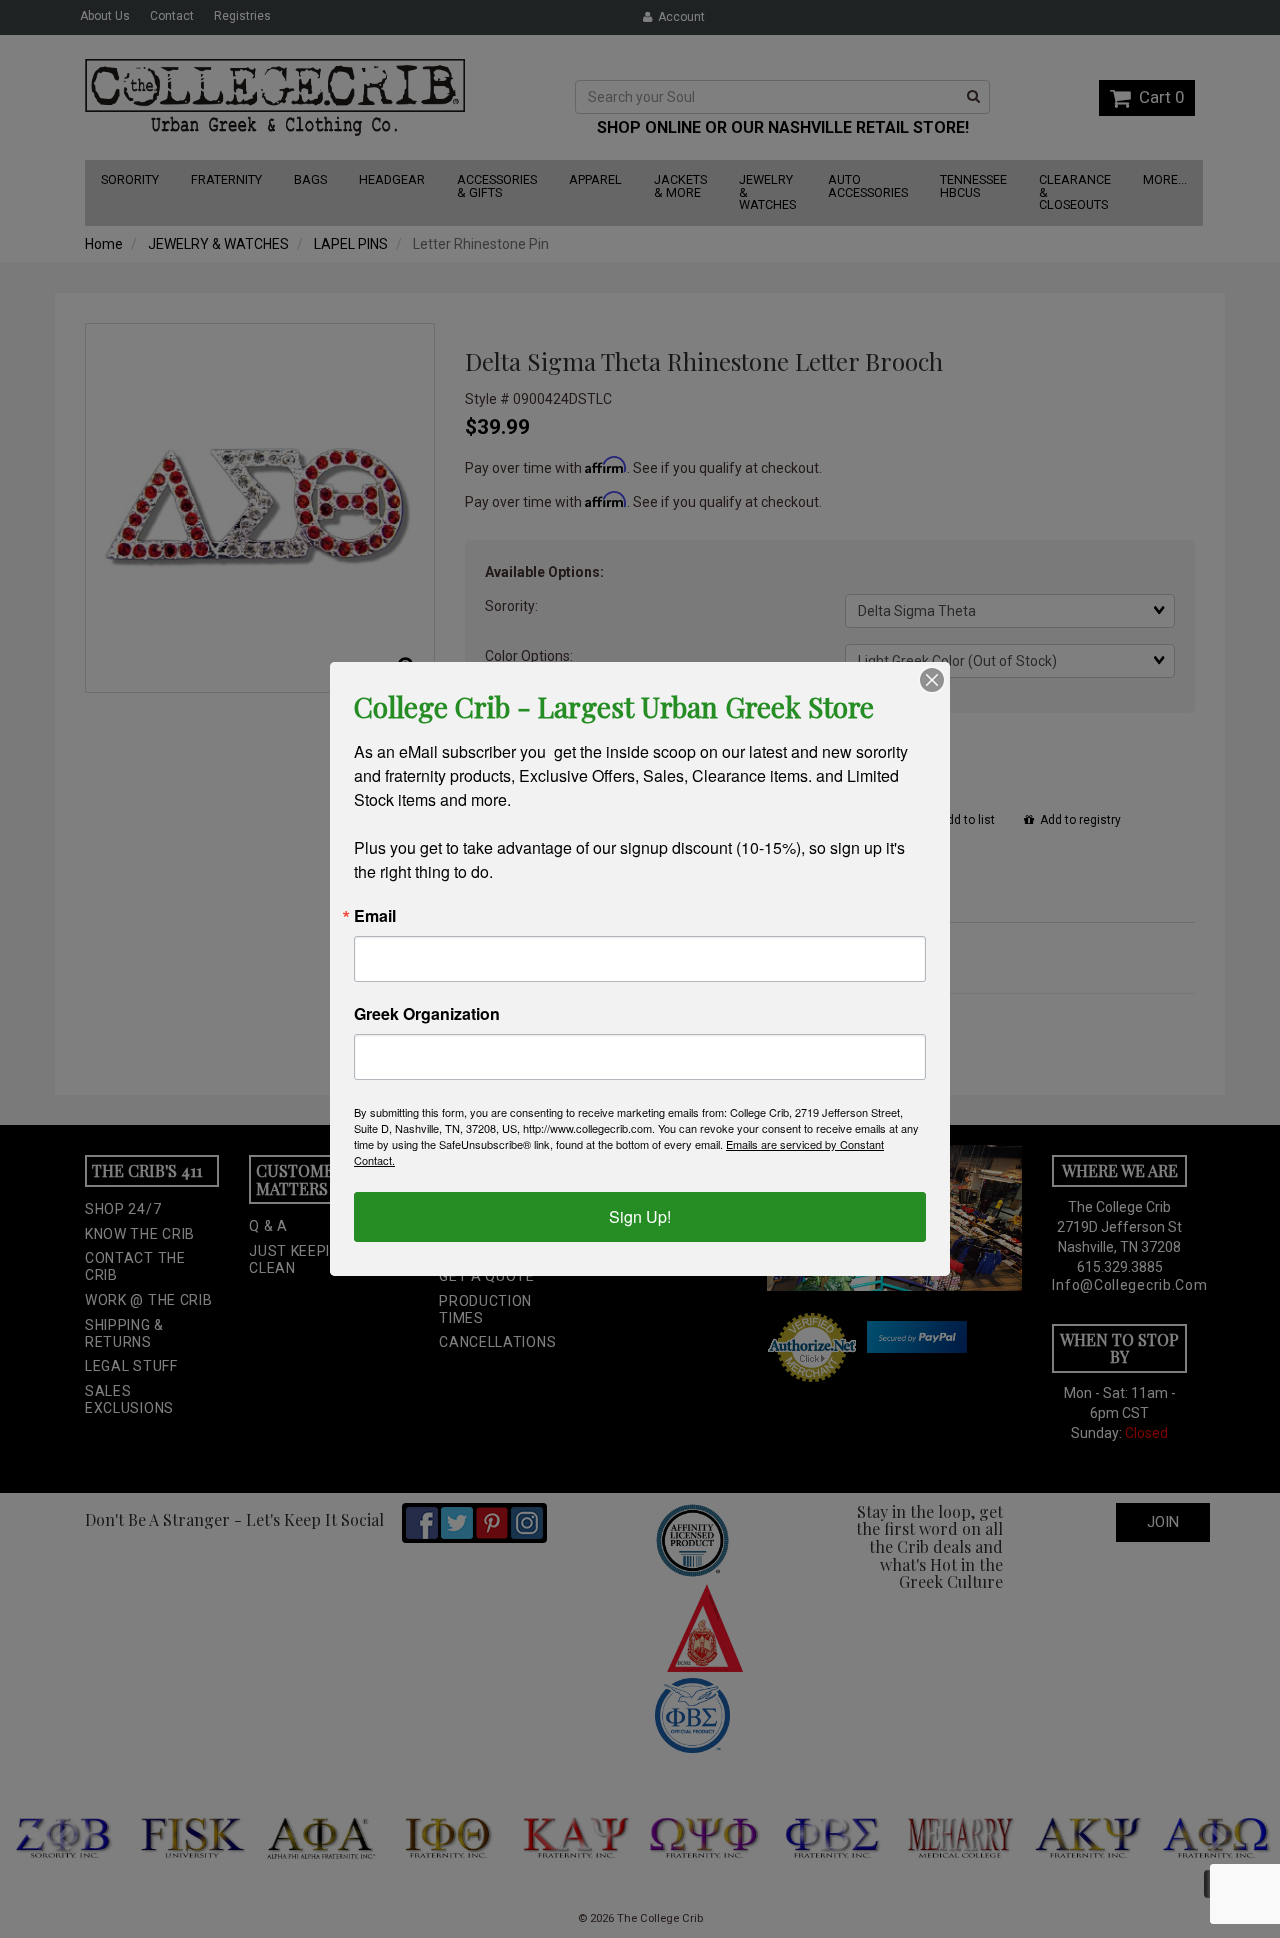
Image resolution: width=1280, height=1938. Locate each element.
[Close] (932, 680)
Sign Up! (640, 1216)
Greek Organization (427, 1014)
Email (375, 916)
